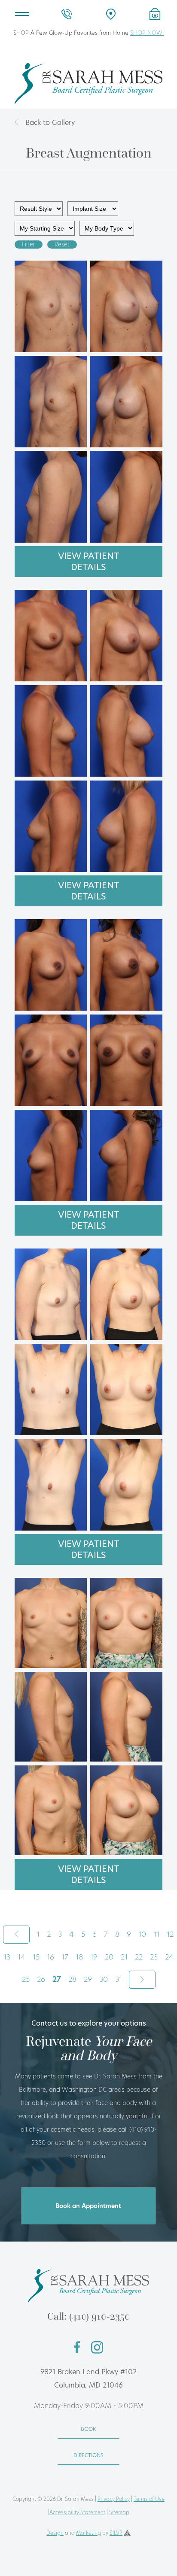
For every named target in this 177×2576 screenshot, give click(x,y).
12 (170, 1934)
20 (109, 1957)
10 (142, 1934)
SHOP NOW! (147, 33)
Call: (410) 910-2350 (88, 2316)
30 (104, 1979)
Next (142, 1980)
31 (119, 1979)
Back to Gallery (50, 123)
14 (21, 1957)
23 (154, 1957)
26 (41, 1979)
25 (26, 1979)
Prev (16, 1935)
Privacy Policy (114, 2499)
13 (7, 1957)
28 (72, 1979)
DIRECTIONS (88, 2455)
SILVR (116, 2533)
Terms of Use (149, 2499)
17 (65, 1957)
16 (50, 1957)
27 (57, 1979)
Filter (29, 245)
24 (169, 1957)
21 (124, 1957)
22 (139, 1957)
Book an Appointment (88, 2206)
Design (55, 2533)
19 (94, 1957)
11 (156, 1934)
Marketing (88, 2533)
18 (79, 1957)
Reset (62, 245)
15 (36, 1957)
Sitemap (119, 2512)
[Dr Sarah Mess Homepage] (88, 102)
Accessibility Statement (77, 2512)
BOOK (88, 2429)
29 (88, 1979)
